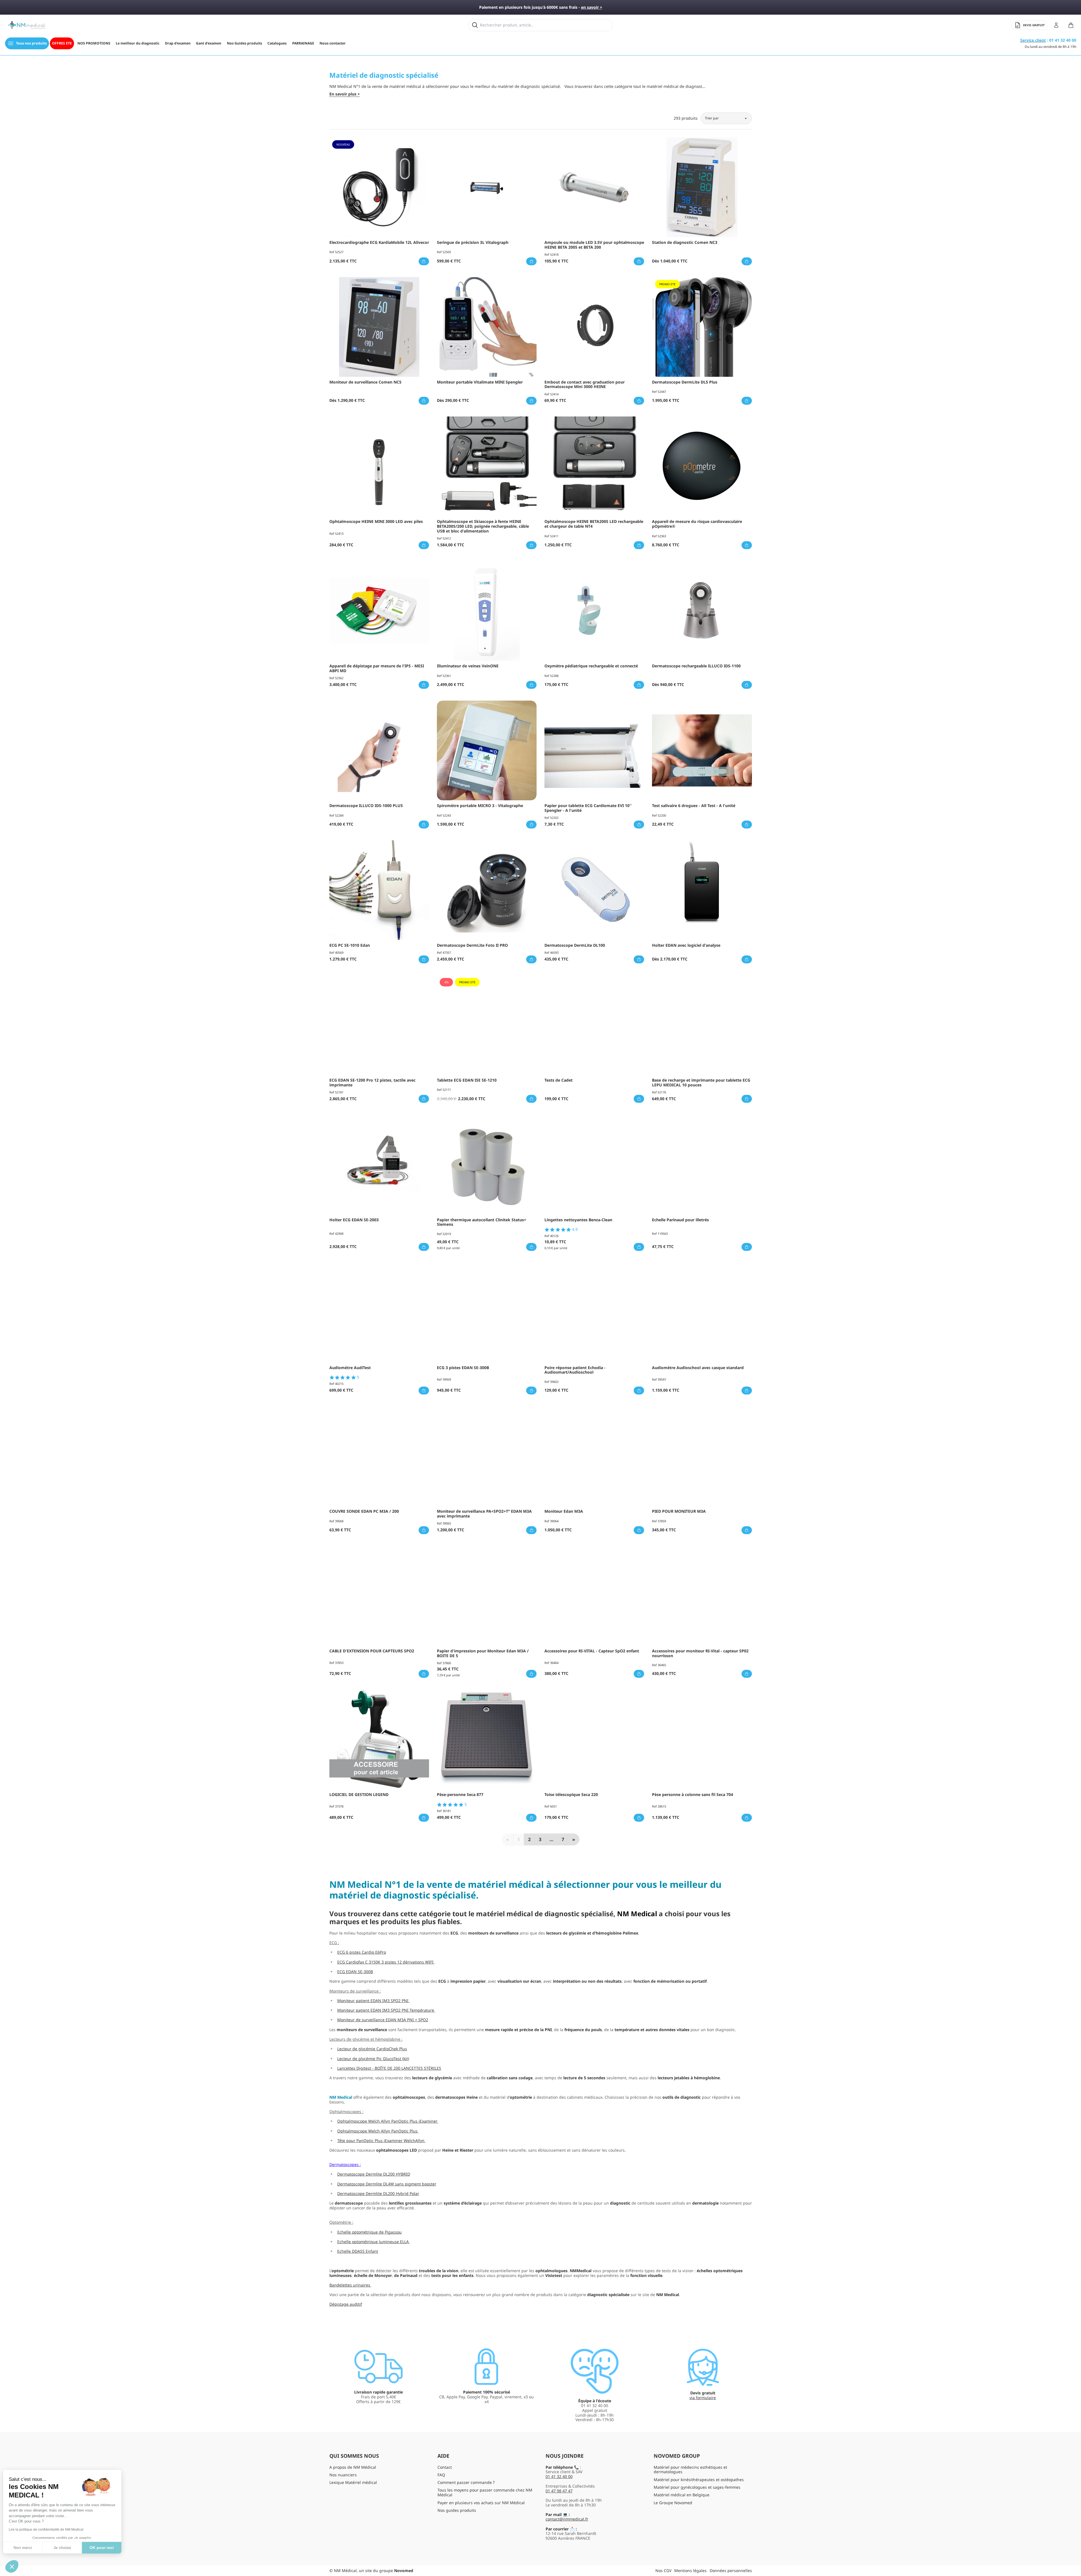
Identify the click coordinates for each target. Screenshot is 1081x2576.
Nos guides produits (457, 2510)
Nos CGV (663, 2571)
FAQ (441, 2475)
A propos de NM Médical (353, 2467)
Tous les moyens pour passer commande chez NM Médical (485, 2492)
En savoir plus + (345, 94)
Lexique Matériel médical (353, 2482)
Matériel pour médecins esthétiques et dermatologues (690, 2470)
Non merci (25, 2548)
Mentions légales (690, 2571)
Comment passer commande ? (466, 2482)
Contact (445, 2467)
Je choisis (65, 2548)
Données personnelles (731, 2571)
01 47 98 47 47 (559, 2491)
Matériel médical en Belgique (682, 2495)
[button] (12, 2566)
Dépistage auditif (346, 2304)
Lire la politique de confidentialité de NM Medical (49, 2530)
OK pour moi (104, 2548)
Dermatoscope (343, 2164)
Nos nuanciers (343, 2475)
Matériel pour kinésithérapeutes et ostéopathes (699, 2480)
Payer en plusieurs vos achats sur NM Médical (481, 2503)
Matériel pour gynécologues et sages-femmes (697, 2487)
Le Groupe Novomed (673, 2503)
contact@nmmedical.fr (567, 2519)
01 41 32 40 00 (559, 2476)
